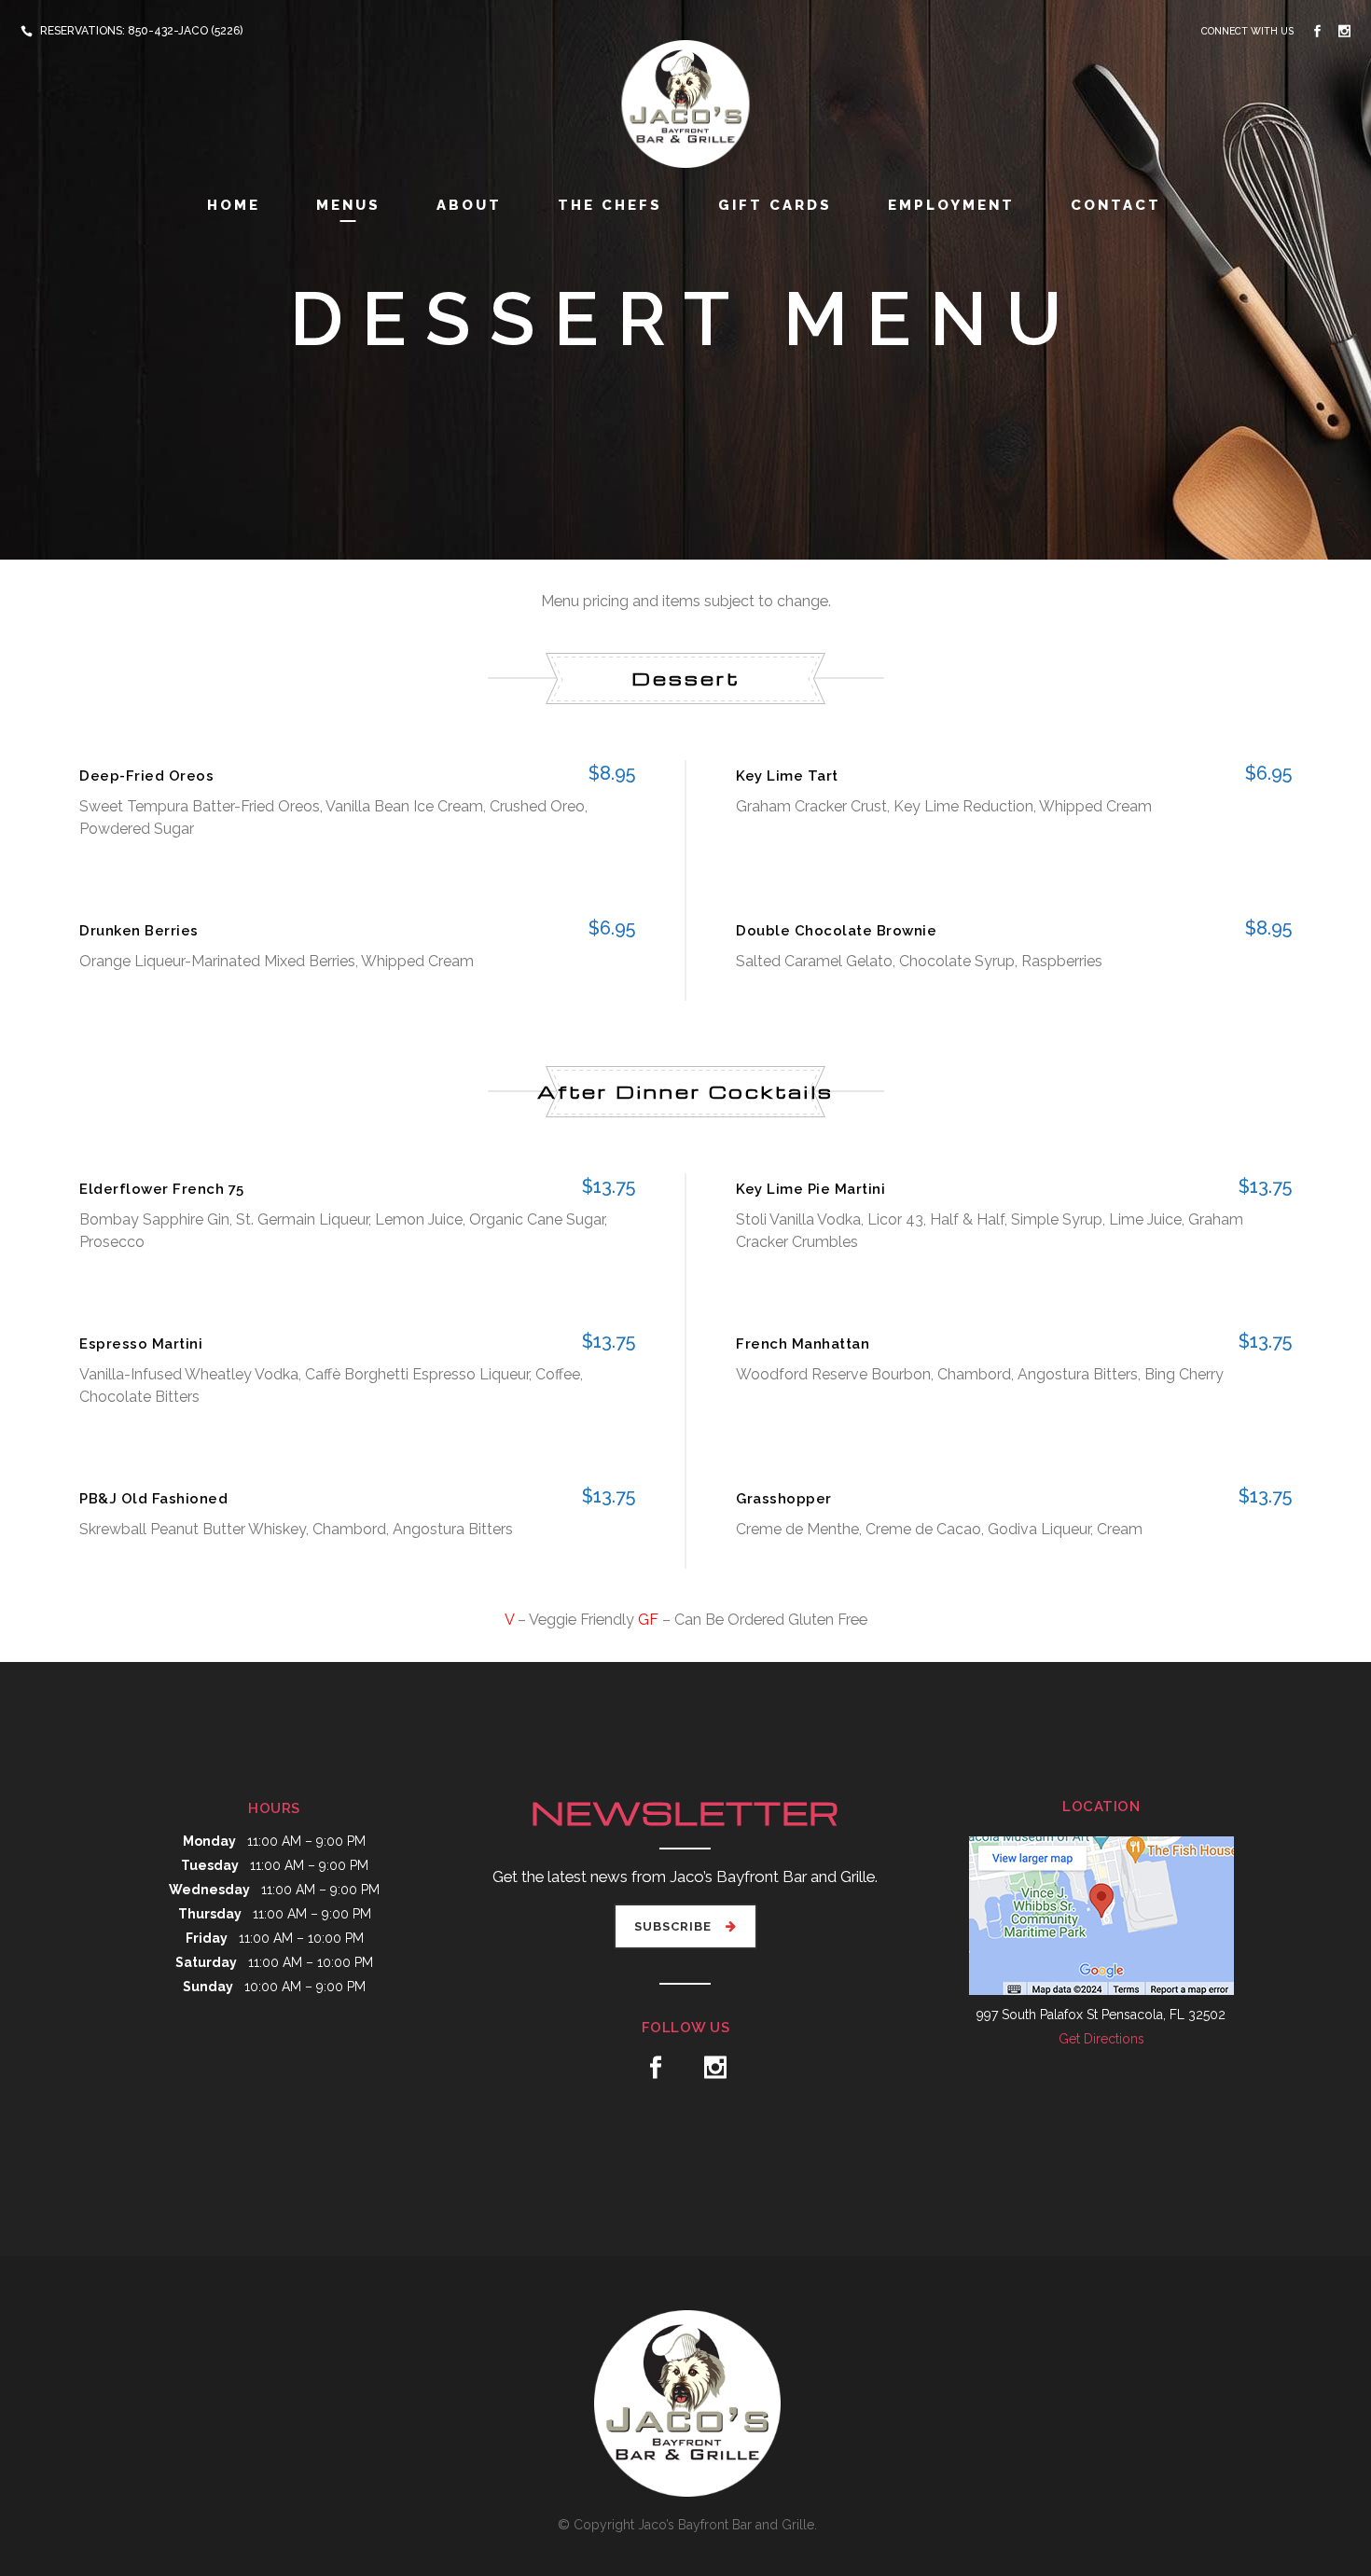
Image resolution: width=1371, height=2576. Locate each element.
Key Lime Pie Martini (810, 1189)
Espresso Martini (141, 1344)
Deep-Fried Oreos (146, 776)
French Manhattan (803, 1344)
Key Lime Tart (787, 776)
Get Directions (1101, 2039)
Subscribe (673, 1926)
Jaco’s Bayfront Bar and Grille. (727, 2525)
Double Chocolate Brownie (836, 931)
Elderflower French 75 (162, 1189)
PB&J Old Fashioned (153, 1499)
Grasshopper (784, 1499)
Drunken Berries (139, 931)
